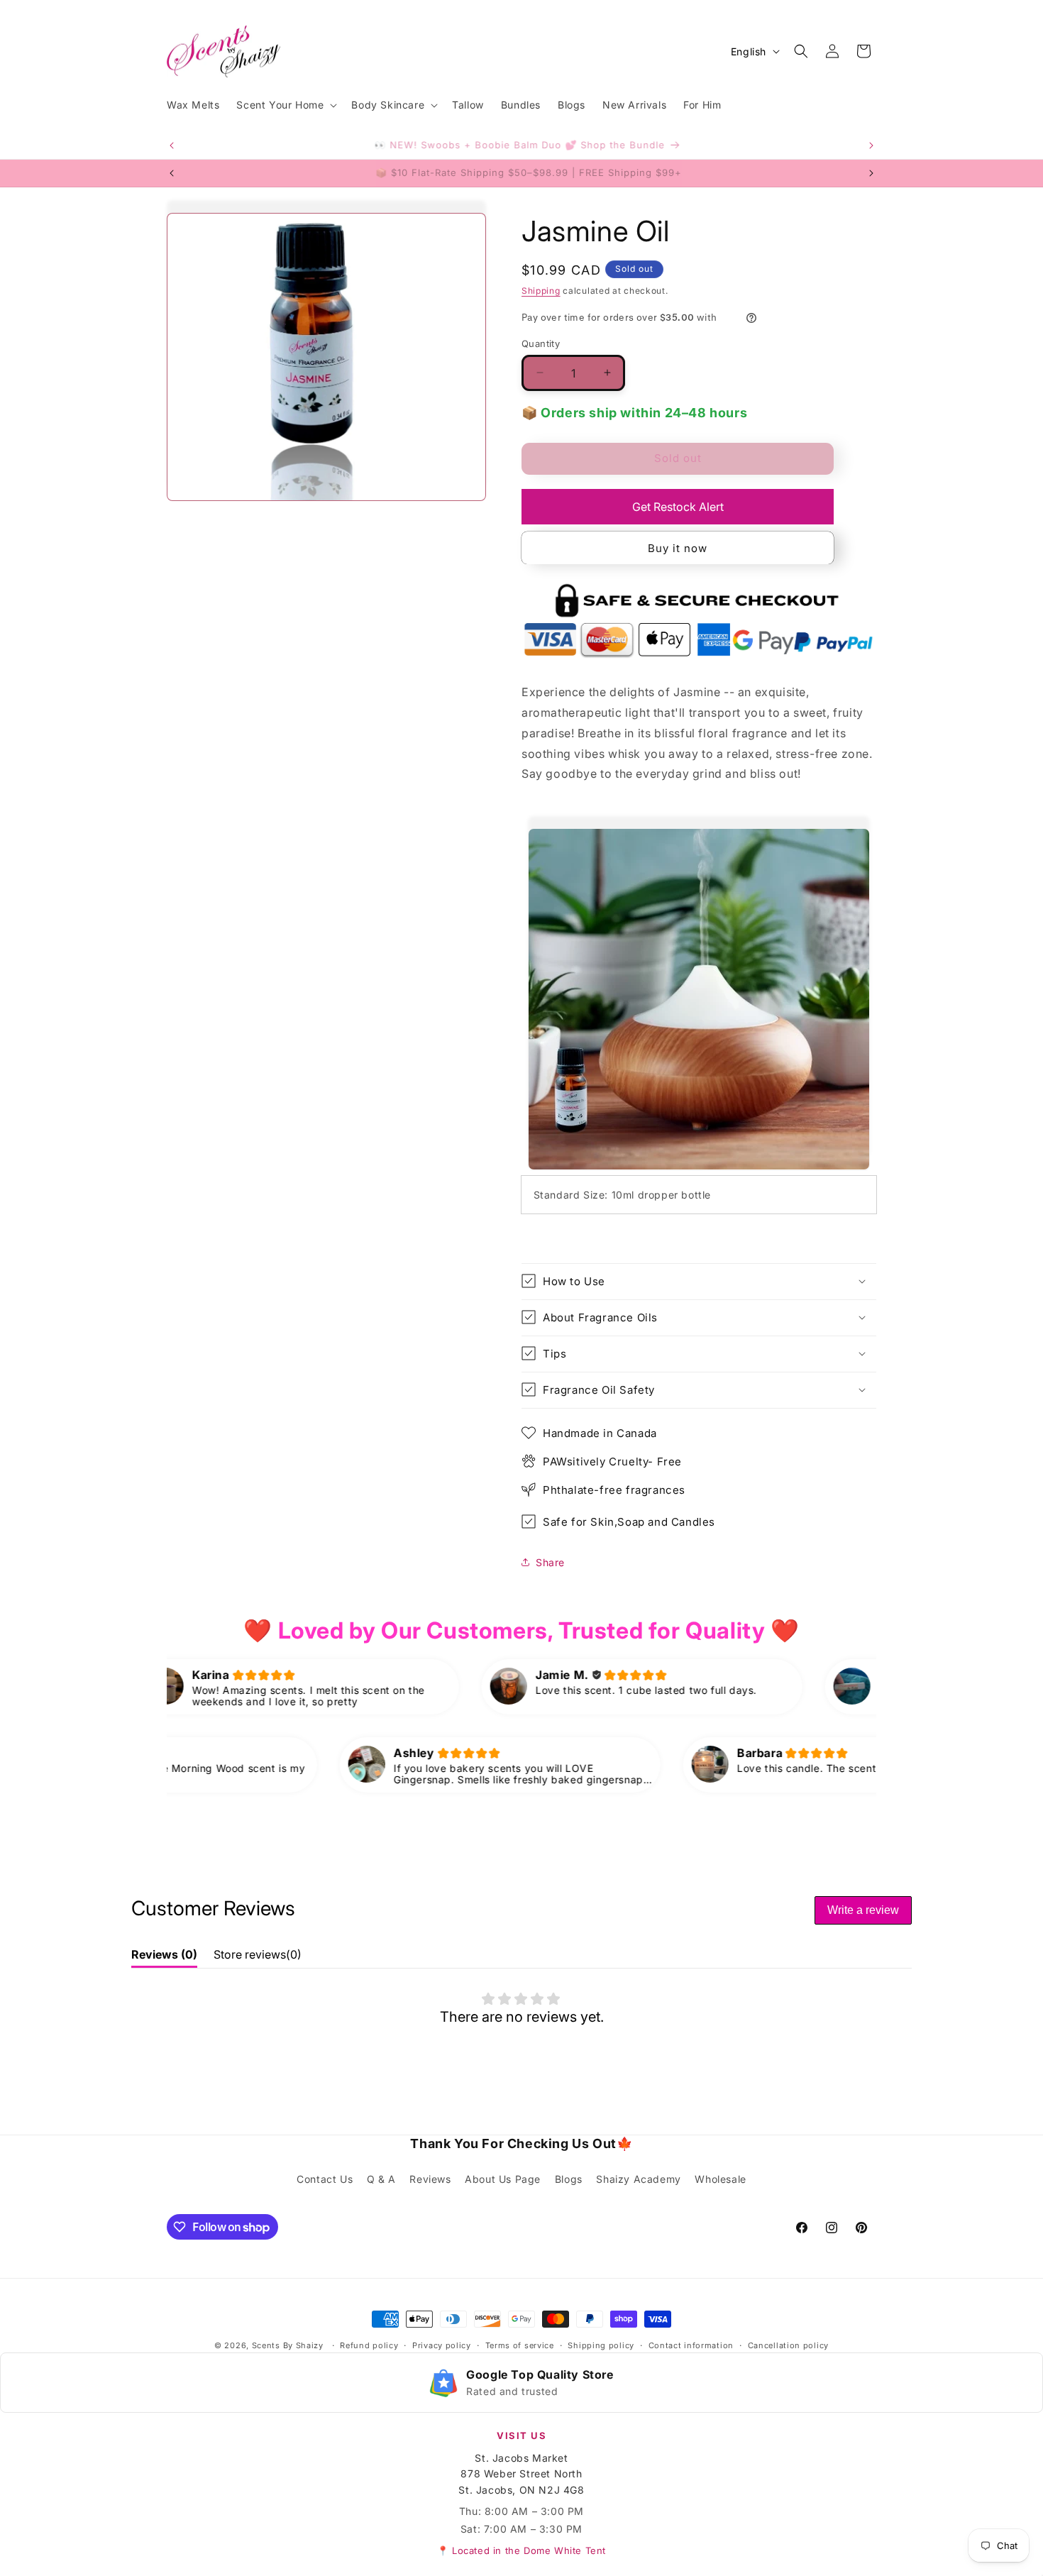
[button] (285, 105)
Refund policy (369, 2345)
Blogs (569, 2179)
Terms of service (520, 2345)
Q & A (381, 2179)
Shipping (541, 291)
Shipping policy (601, 2345)
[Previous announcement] (172, 145)
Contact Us (325, 2179)
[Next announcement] (871, 145)
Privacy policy (442, 2345)
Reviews (430, 2179)
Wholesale (720, 2179)
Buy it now (678, 547)
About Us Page (503, 2179)
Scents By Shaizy (288, 2345)
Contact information (691, 2345)
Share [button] (550, 1562)
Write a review (863, 1910)
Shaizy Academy (638, 2179)
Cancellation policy (788, 2345)
